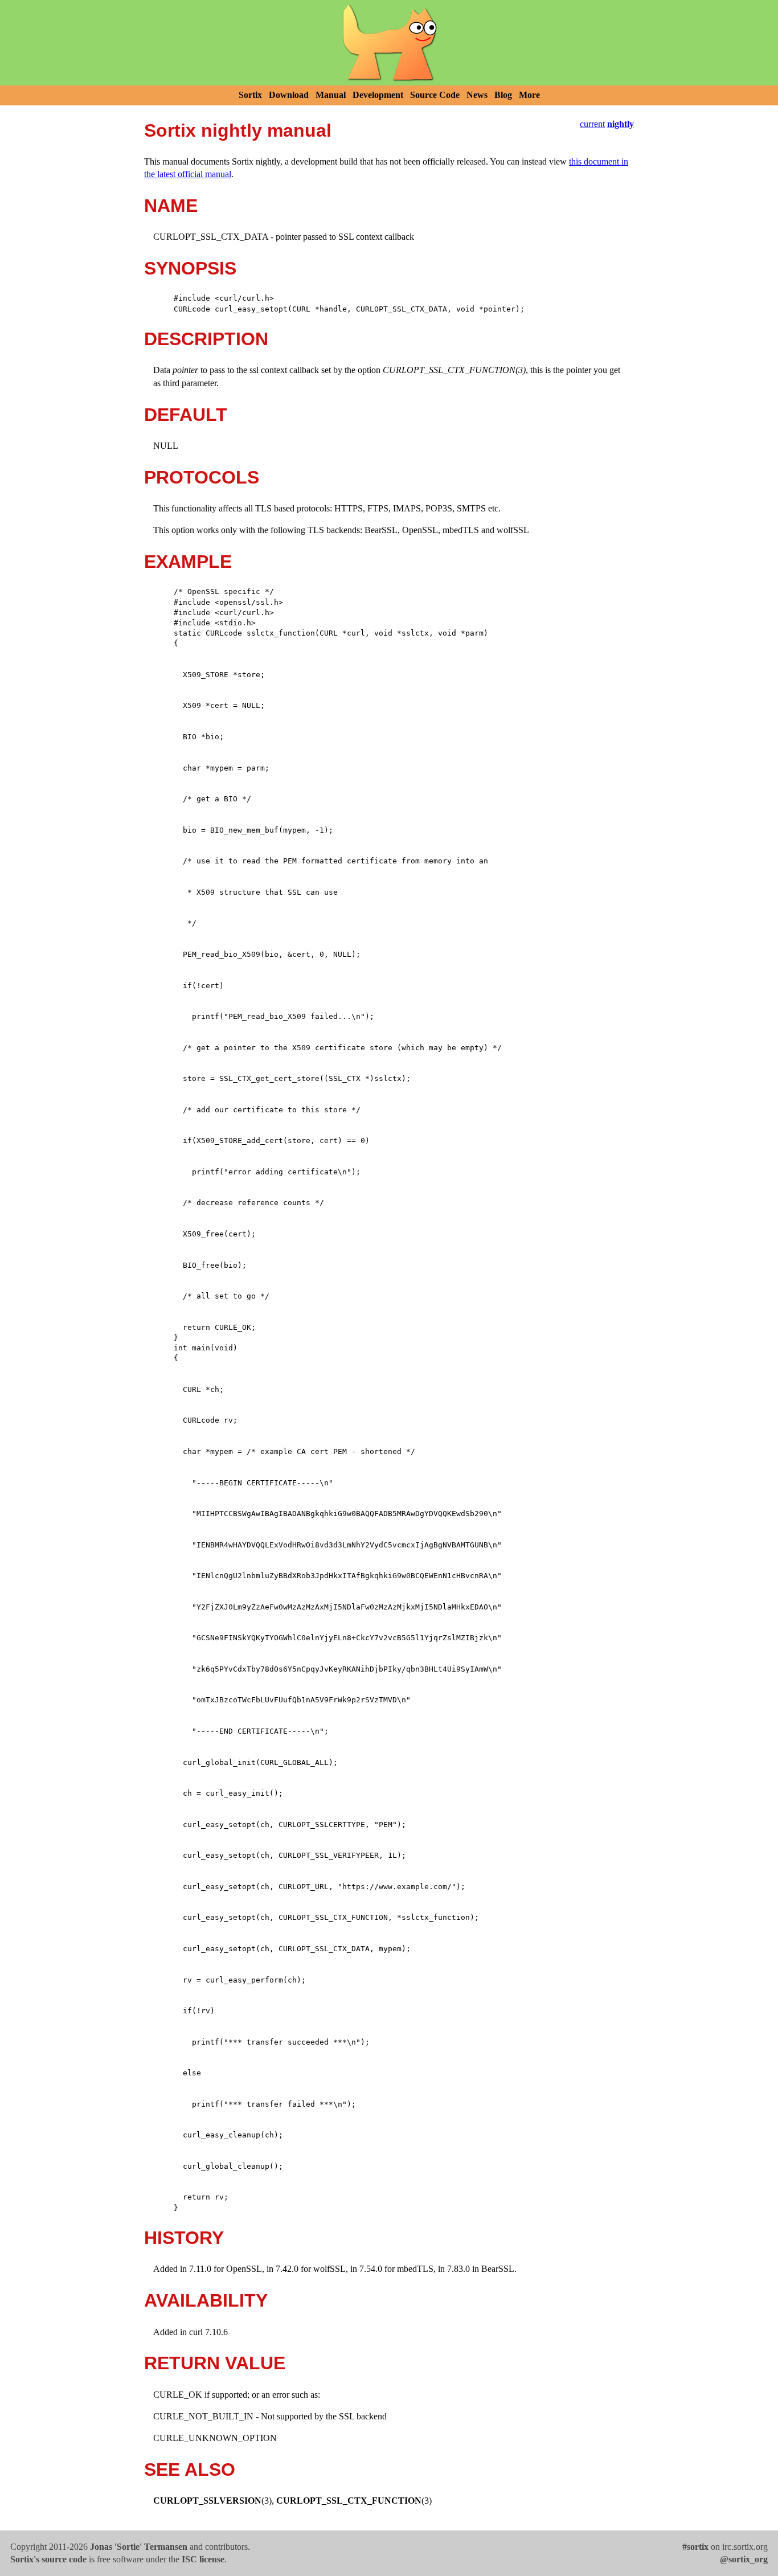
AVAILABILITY (206, 2300)
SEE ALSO (190, 2469)
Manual (331, 95)
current (592, 124)
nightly (621, 124)
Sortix (250, 95)
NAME (171, 206)
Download (289, 95)
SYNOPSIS (190, 268)
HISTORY (184, 2238)
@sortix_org (744, 2559)
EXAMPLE (188, 562)
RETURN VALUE (215, 2363)
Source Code (435, 95)
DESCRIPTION (206, 339)
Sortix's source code (48, 2559)
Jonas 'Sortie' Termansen (139, 2547)
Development (378, 95)
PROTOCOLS (202, 477)
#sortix (695, 2547)
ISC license (203, 2559)
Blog (503, 95)
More (529, 95)
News (477, 95)
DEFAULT (186, 415)
